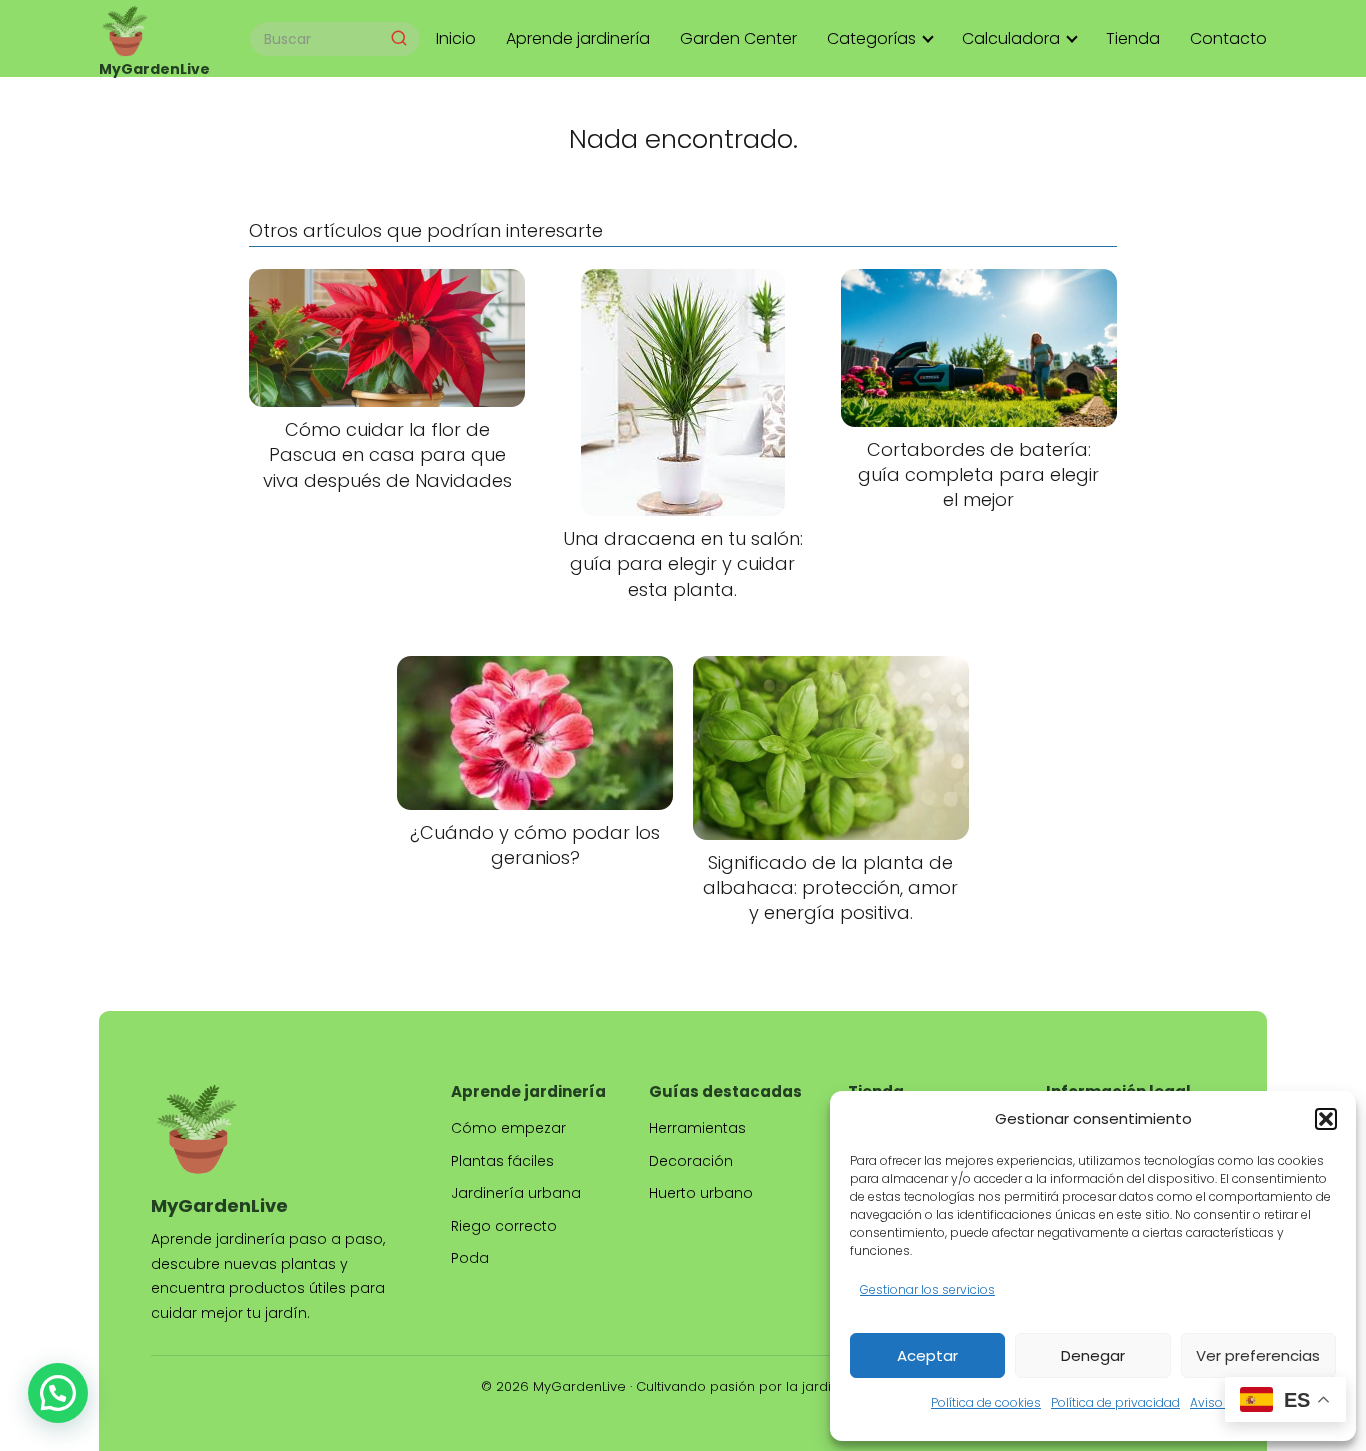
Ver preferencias (1258, 1355)
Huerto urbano (701, 1193)
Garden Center (738, 38)
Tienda (1133, 38)
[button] (1326, 1119)
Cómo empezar (508, 1128)
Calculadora (1011, 38)
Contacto (1228, 38)
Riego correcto (504, 1226)
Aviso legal (1222, 1402)
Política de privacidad (1115, 1402)
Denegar (1093, 1355)
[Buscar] (399, 38)
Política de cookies (986, 1402)
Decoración (691, 1161)
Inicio (456, 38)
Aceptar (927, 1355)
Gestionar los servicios (927, 1289)
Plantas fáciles (502, 1161)
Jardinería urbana (516, 1193)
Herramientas (697, 1128)
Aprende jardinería (578, 38)
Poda (470, 1258)
